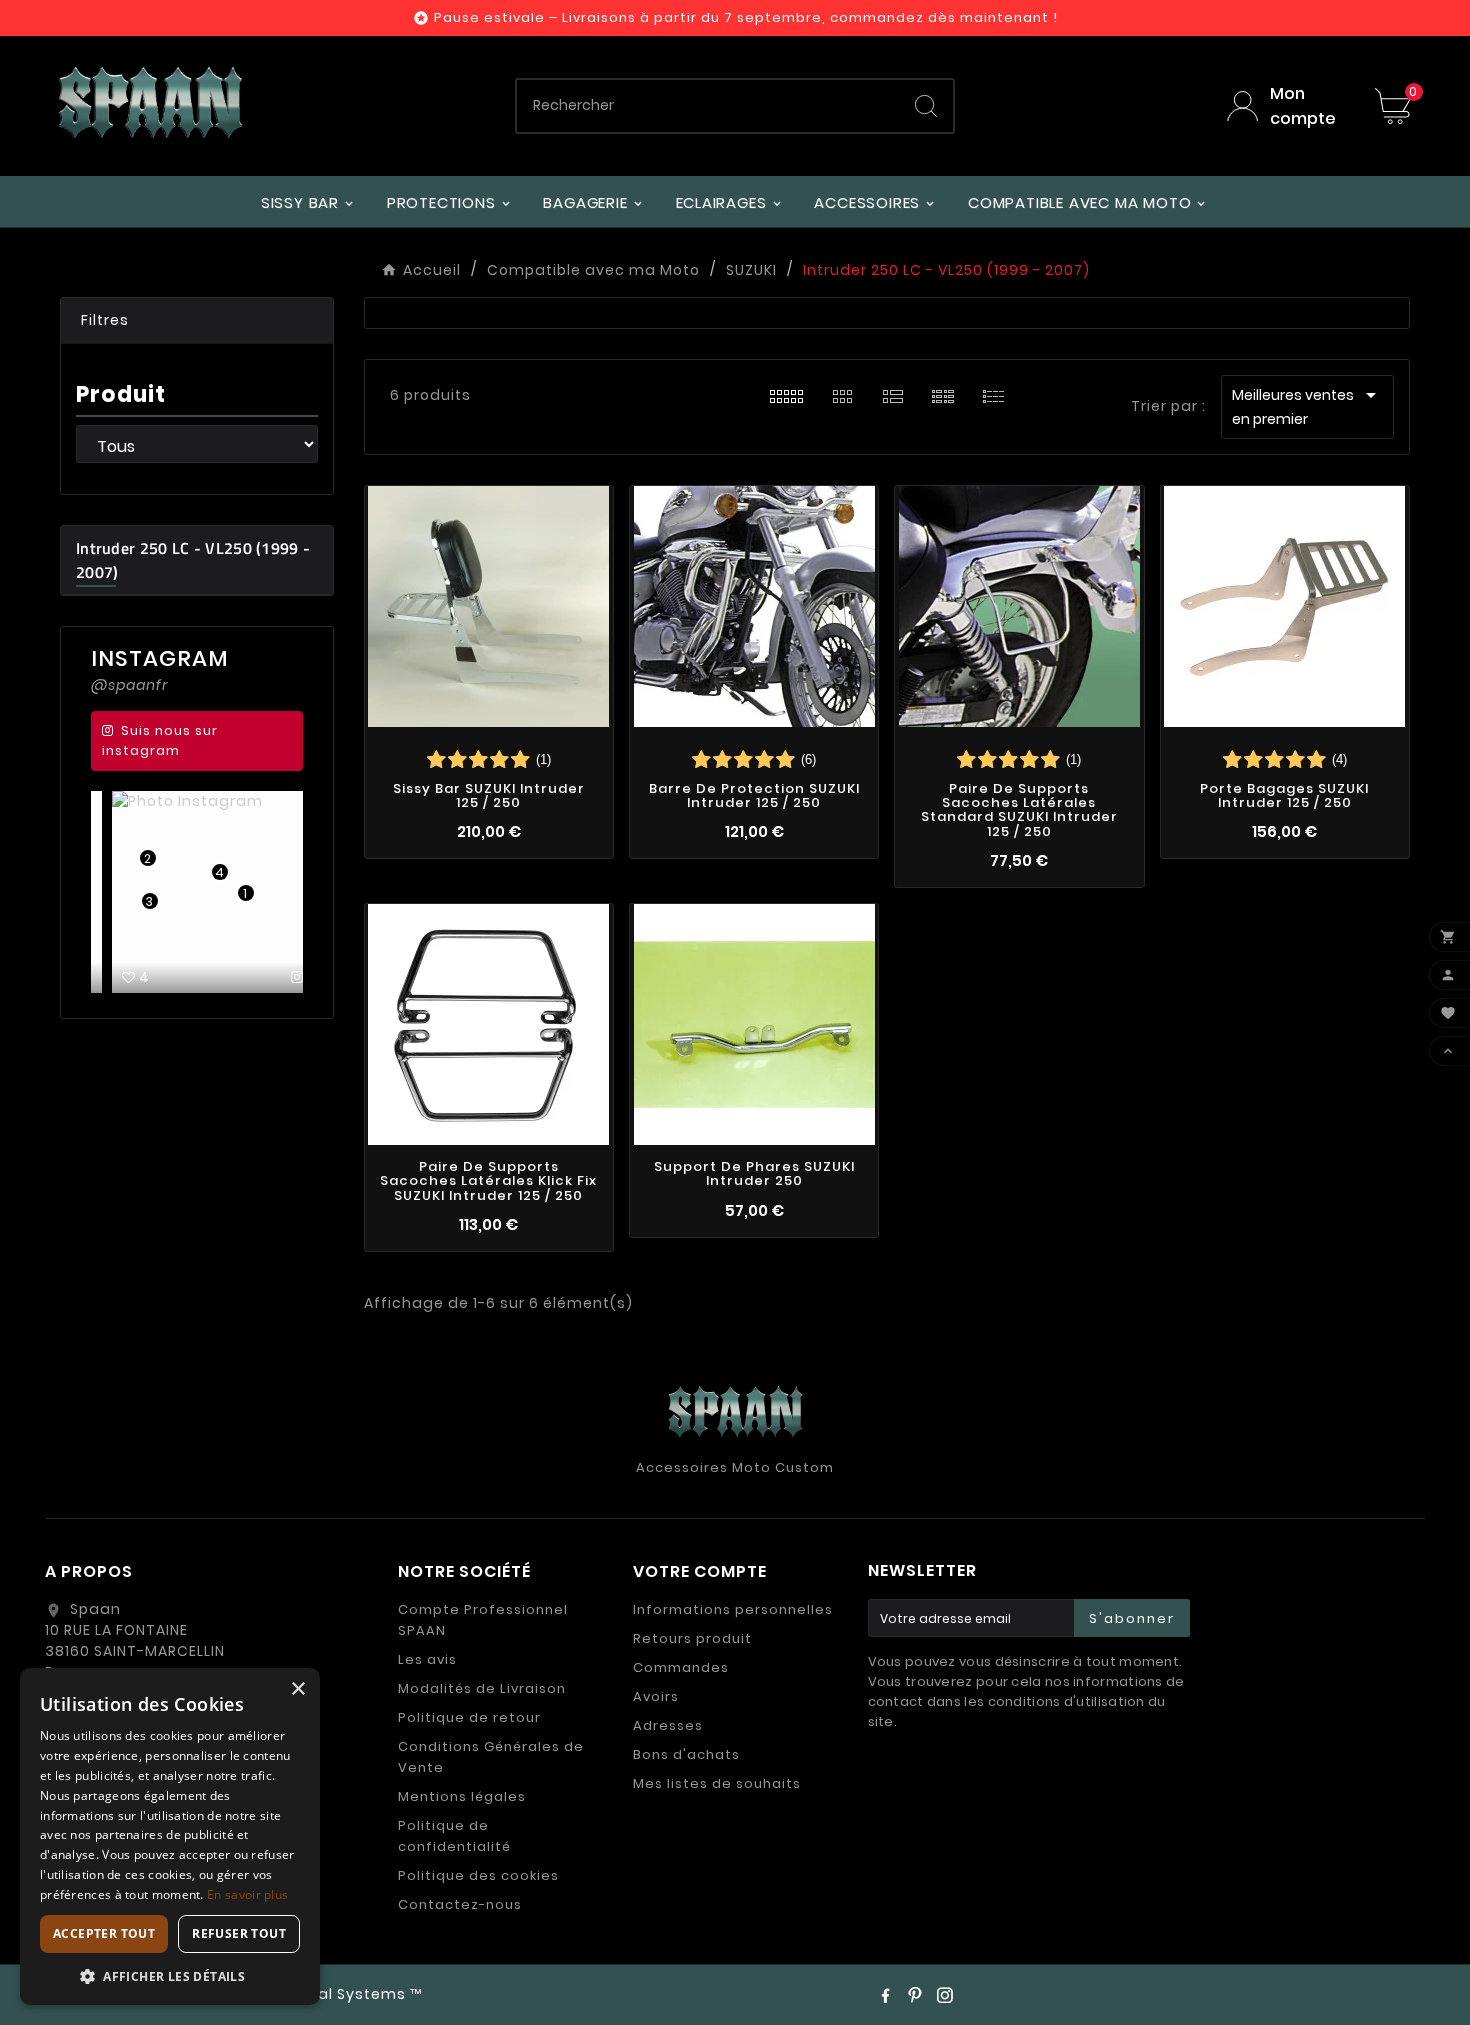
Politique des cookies (478, 1875)
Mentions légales (462, 1796)
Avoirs (656, 1696)
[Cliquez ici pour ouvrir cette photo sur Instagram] (281, 977)
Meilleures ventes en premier (1307, 406)
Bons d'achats (686, 1754)
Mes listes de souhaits (717, 1783)
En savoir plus (247, 1894)
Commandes (681, 1667)
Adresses (668, 1725)
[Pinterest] (915, 1995)
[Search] (926, 106)
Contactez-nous (460, 1904)
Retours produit (692, 1638)
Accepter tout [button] (104, 1933)
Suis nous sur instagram (160, 740)
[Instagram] (945, 1995)
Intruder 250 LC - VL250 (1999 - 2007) (193, 560)
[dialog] (170, 1836)
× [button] (297, 1689)
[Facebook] (885, 1995)
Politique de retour (469, 1717)
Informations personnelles (733, 1609)
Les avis (427, 1659)
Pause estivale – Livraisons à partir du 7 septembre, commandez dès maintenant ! (746, 17)
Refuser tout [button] (239, 1933)
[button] (197, 321)
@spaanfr (129, 685)
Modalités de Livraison (482, 1688)
